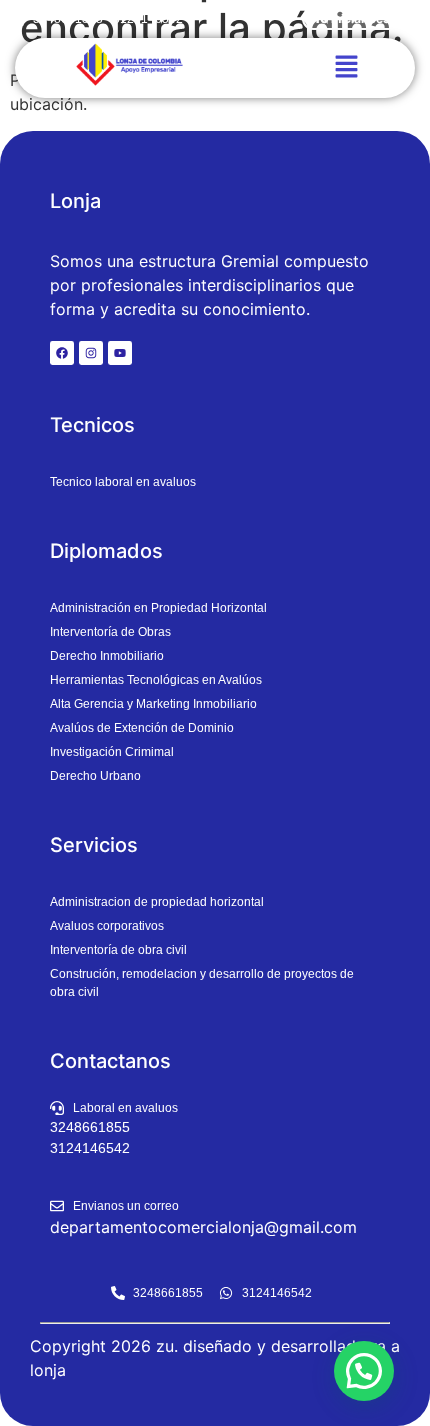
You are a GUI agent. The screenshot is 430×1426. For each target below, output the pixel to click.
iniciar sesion (355, 18)
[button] (346, 67)
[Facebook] (62, 353)
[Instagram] (91, 353)
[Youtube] (120, 353)
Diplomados (106, 551)
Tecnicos (92, 425)
